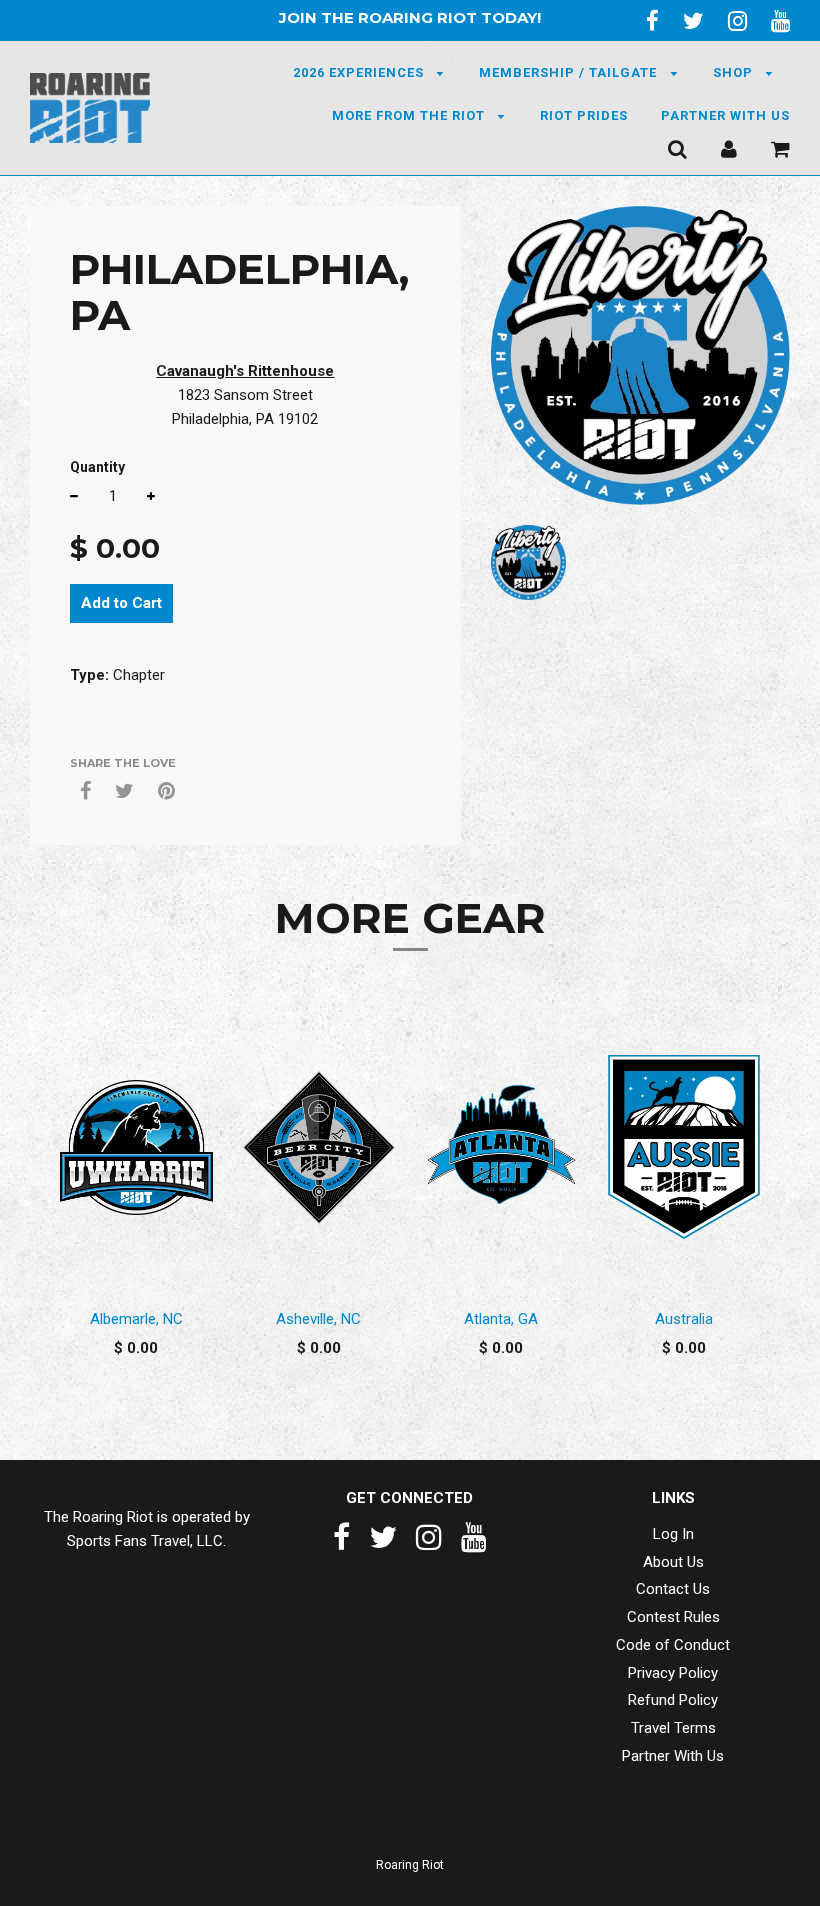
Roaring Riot (410, 1865)
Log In (673, 1534)
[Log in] (729, 149)
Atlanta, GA (501, 1319)
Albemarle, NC (136, 1319)
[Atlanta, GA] (501, 1147)
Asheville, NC (318, 1319)
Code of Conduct (673, 1645)
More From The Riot (410, 115)
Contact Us (673, 1589)
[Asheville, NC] (319, 1147)
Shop (735, 72)
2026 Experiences (360, 72)
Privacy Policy (673, 1673)
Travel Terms (673, 1728)
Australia (684, 1319)
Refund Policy (673, 1700)
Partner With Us (725, 115)
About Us (673, 1562)
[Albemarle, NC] (136, 1147)
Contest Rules (673, 1617)
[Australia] (684, 1147)
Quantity (97, 467)
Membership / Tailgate (570, 72)
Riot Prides (584, 115)
